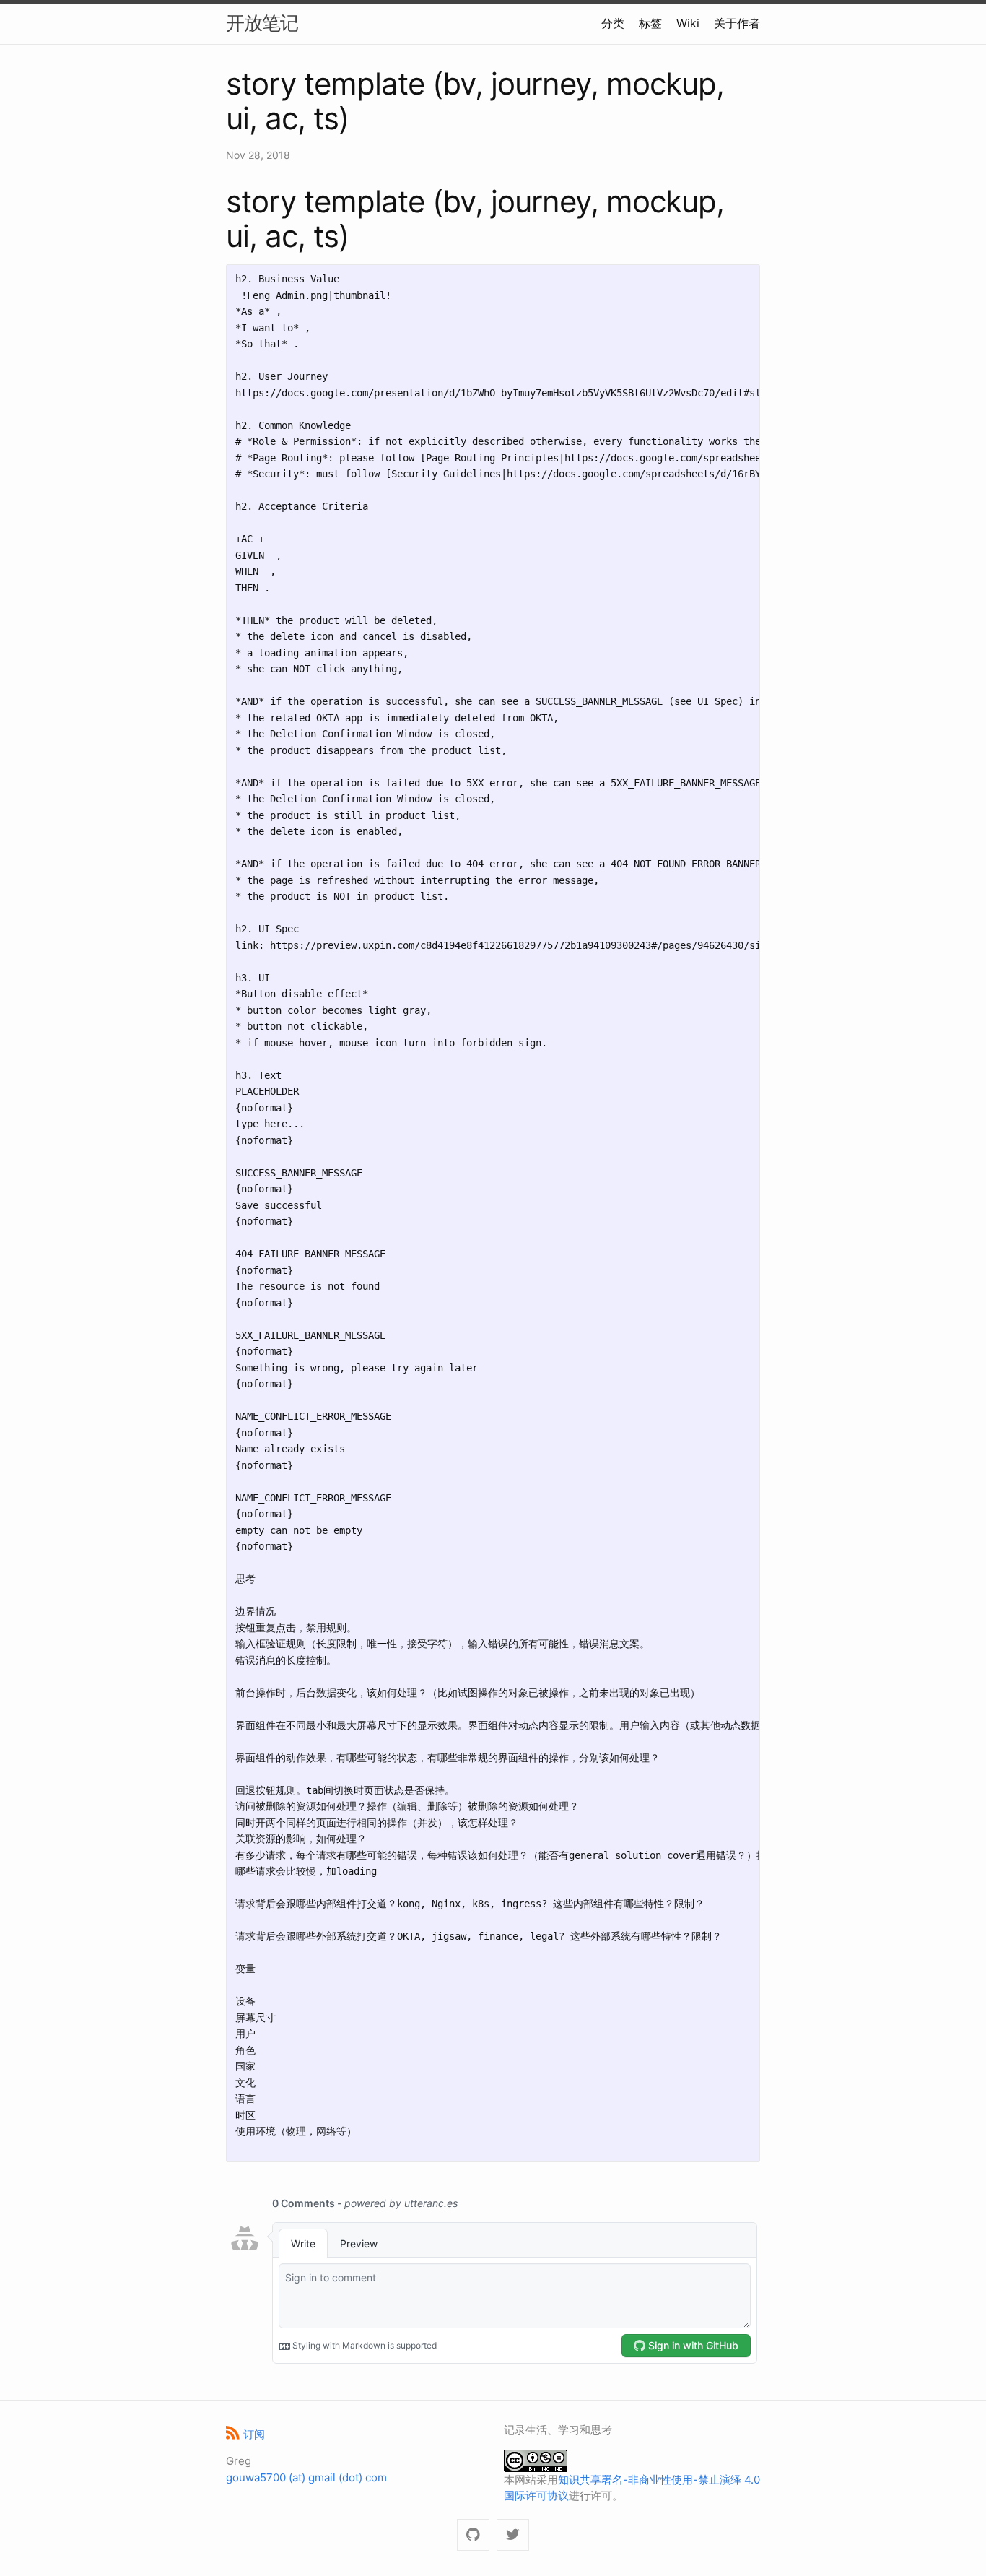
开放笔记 (262, 23)
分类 (613, 23)
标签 (650, 23)
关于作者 (737, 23)
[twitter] (513, 2535)
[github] (473, 2535)
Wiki (688, 23)
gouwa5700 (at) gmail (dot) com (306, 2477)
